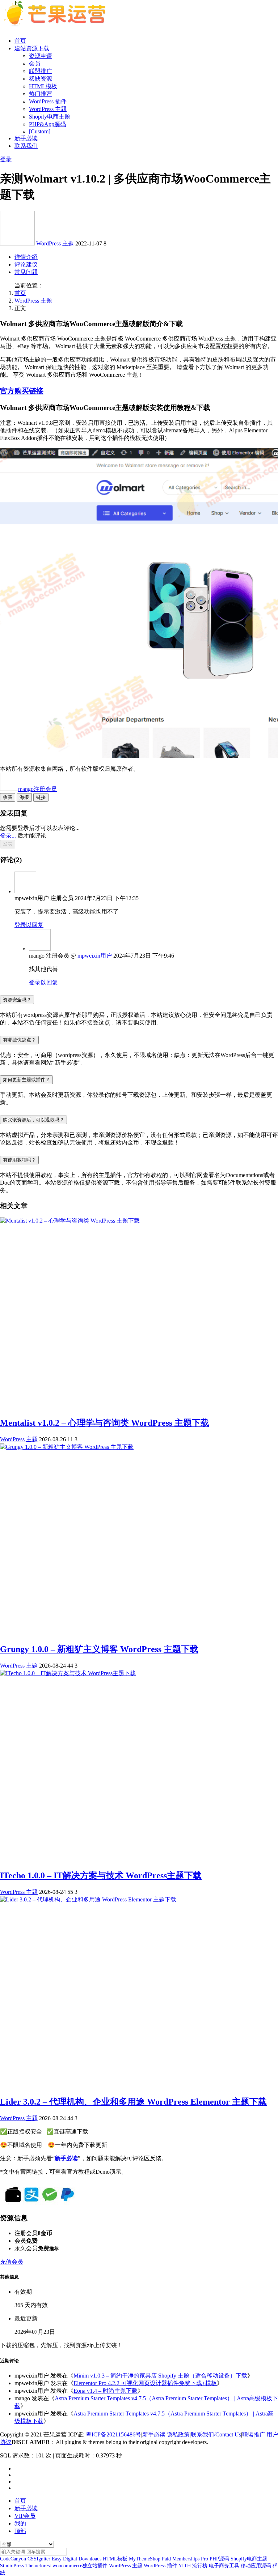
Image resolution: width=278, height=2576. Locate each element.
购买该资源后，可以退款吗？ (33, 1120)
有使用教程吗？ (19, 1160)
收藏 (8, 797)
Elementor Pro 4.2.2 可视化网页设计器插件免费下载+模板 (145, 2383)
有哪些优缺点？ (19, 1040)
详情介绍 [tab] (26, 257)
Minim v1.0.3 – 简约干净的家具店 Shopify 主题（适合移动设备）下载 (160, 2376)
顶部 (20, 2531)
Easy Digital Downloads (77, 2559)
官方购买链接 (22, 391)
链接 (41, 797)
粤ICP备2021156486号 (113, 2434)
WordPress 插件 (48, 101)
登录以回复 (29, 925)
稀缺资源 (41, 79)
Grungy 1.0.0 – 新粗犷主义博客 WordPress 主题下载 (99, 1649)
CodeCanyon (13, 2559)
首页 (20, 41)
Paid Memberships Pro (185, 2559)
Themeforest (38, 2566)
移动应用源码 (256, 2566)
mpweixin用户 (95, 956)
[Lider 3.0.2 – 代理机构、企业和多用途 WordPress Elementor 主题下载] (88, 1899)
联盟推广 (41, 71)
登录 (6, 159)
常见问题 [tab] (26, 272)
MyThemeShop (145, 2559)
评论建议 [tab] (26, 264)
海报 (24, 797)
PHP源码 (219, 2559)
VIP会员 (25, 2516)
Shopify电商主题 (50, 117)
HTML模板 (43, 86)
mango (37, 789)
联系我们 (26, 146)
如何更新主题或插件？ (26, 1080)
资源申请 (41, 56)
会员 (35, 63)
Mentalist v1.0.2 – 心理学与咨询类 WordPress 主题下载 (105, 1423)
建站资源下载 (32, 48)
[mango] (18, 243)
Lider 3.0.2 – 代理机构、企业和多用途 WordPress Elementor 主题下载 (133, 2102)
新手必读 (26, 138)
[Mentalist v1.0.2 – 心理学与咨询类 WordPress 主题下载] (70, 1221)
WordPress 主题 (48, 109)
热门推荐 (41, 94)
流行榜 (200, 2566)
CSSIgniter (39, 2559)
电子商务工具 (224, 2566)
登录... (8, 836)
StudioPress (12, 2566)
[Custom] (40, 131)
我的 (20, 2523)
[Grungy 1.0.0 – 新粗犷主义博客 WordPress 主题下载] (67, 1447)
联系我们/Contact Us (216, 2434)
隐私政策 (178, 2434)
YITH (185, 2566)
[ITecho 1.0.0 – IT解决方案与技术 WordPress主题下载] (68, 1673)
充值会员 (12, 2262)
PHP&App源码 (47, 124)
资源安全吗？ (17, 1000)
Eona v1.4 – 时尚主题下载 (106, 2391)
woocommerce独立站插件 (80, 2566)
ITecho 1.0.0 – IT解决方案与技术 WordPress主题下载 (101, 1875)
